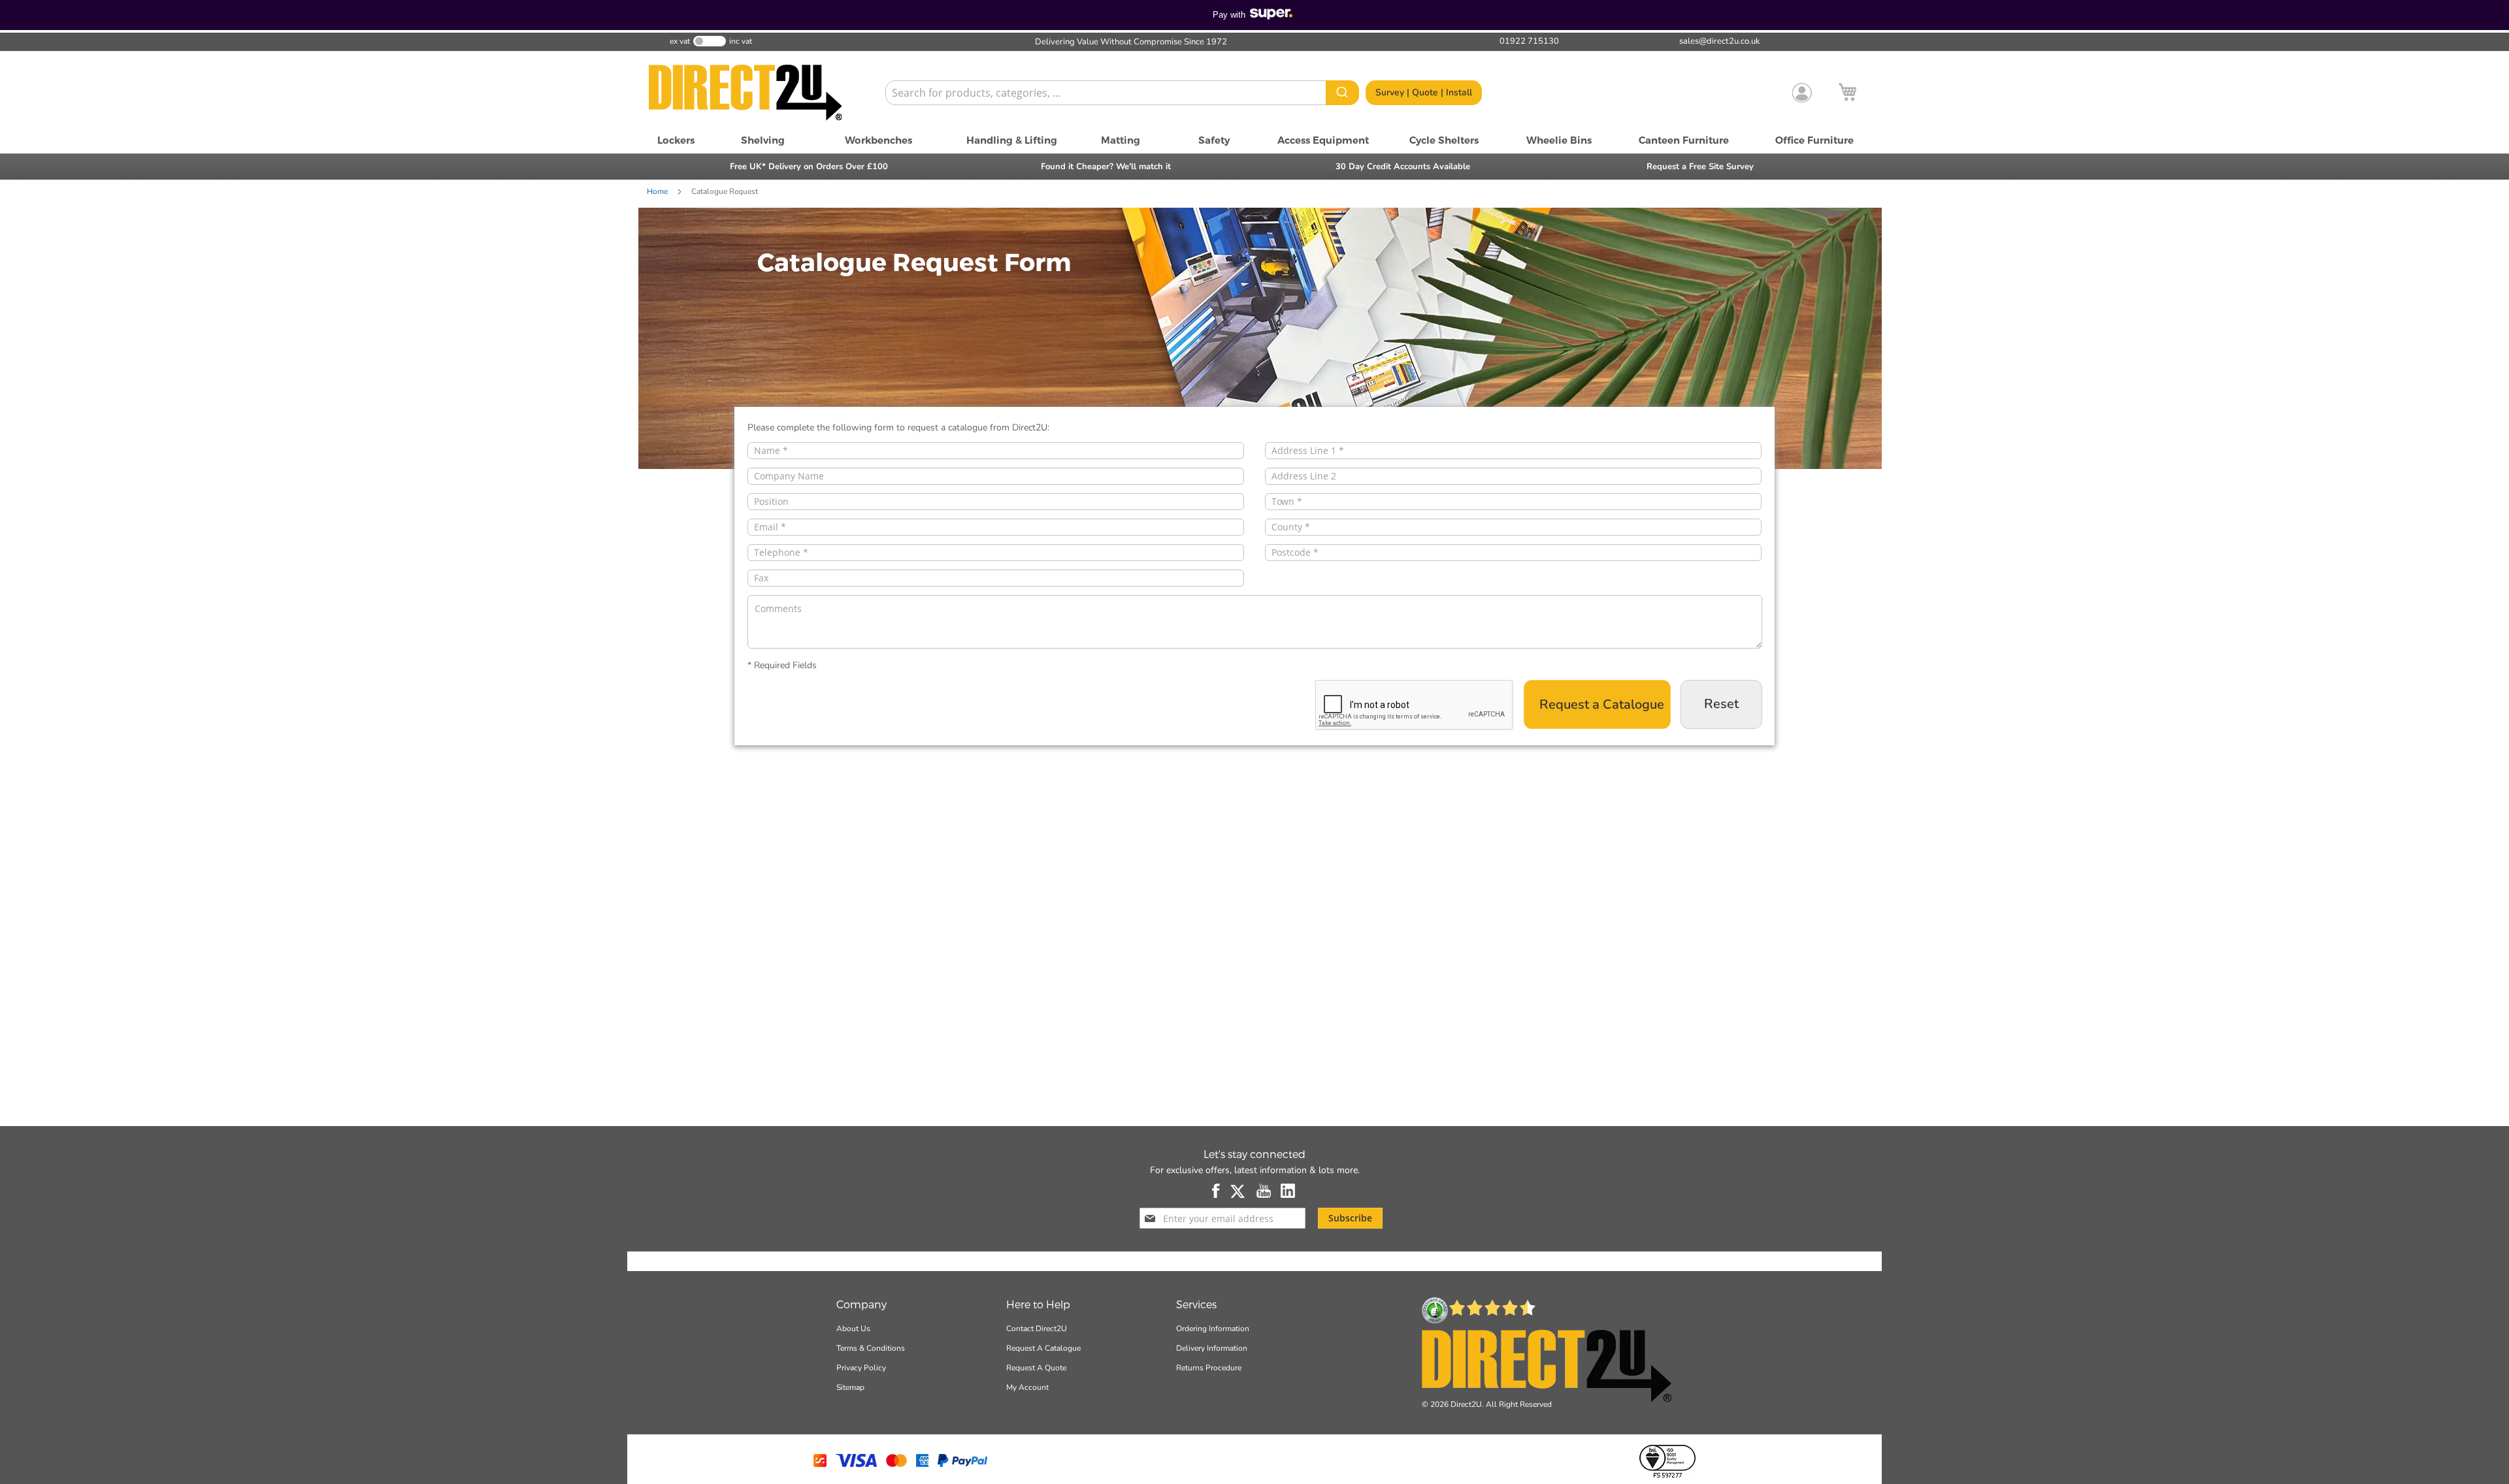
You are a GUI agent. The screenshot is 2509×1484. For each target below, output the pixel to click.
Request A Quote (1036, 1368)
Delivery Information (1212, 1348)
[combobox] (1122, 93)
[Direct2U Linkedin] (1288, 1191)
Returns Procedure (1209, 1368)
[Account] (1802, 93)
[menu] (1254, 140)
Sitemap (850, 1387)
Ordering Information (1213, 1329)
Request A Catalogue (1043, 1348)
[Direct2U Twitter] (1239, 1191)
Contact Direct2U (1037, 1329)
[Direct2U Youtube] (1264, 1191)
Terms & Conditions (871, 1348)
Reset (1721, 704)
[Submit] (1342, 93)
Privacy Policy (861, 1368)
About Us (853, 1329)
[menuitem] (676, 140)
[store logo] (761, 93)
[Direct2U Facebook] (1217, 1191)
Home (658, 191)
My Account (1027, 1387)
